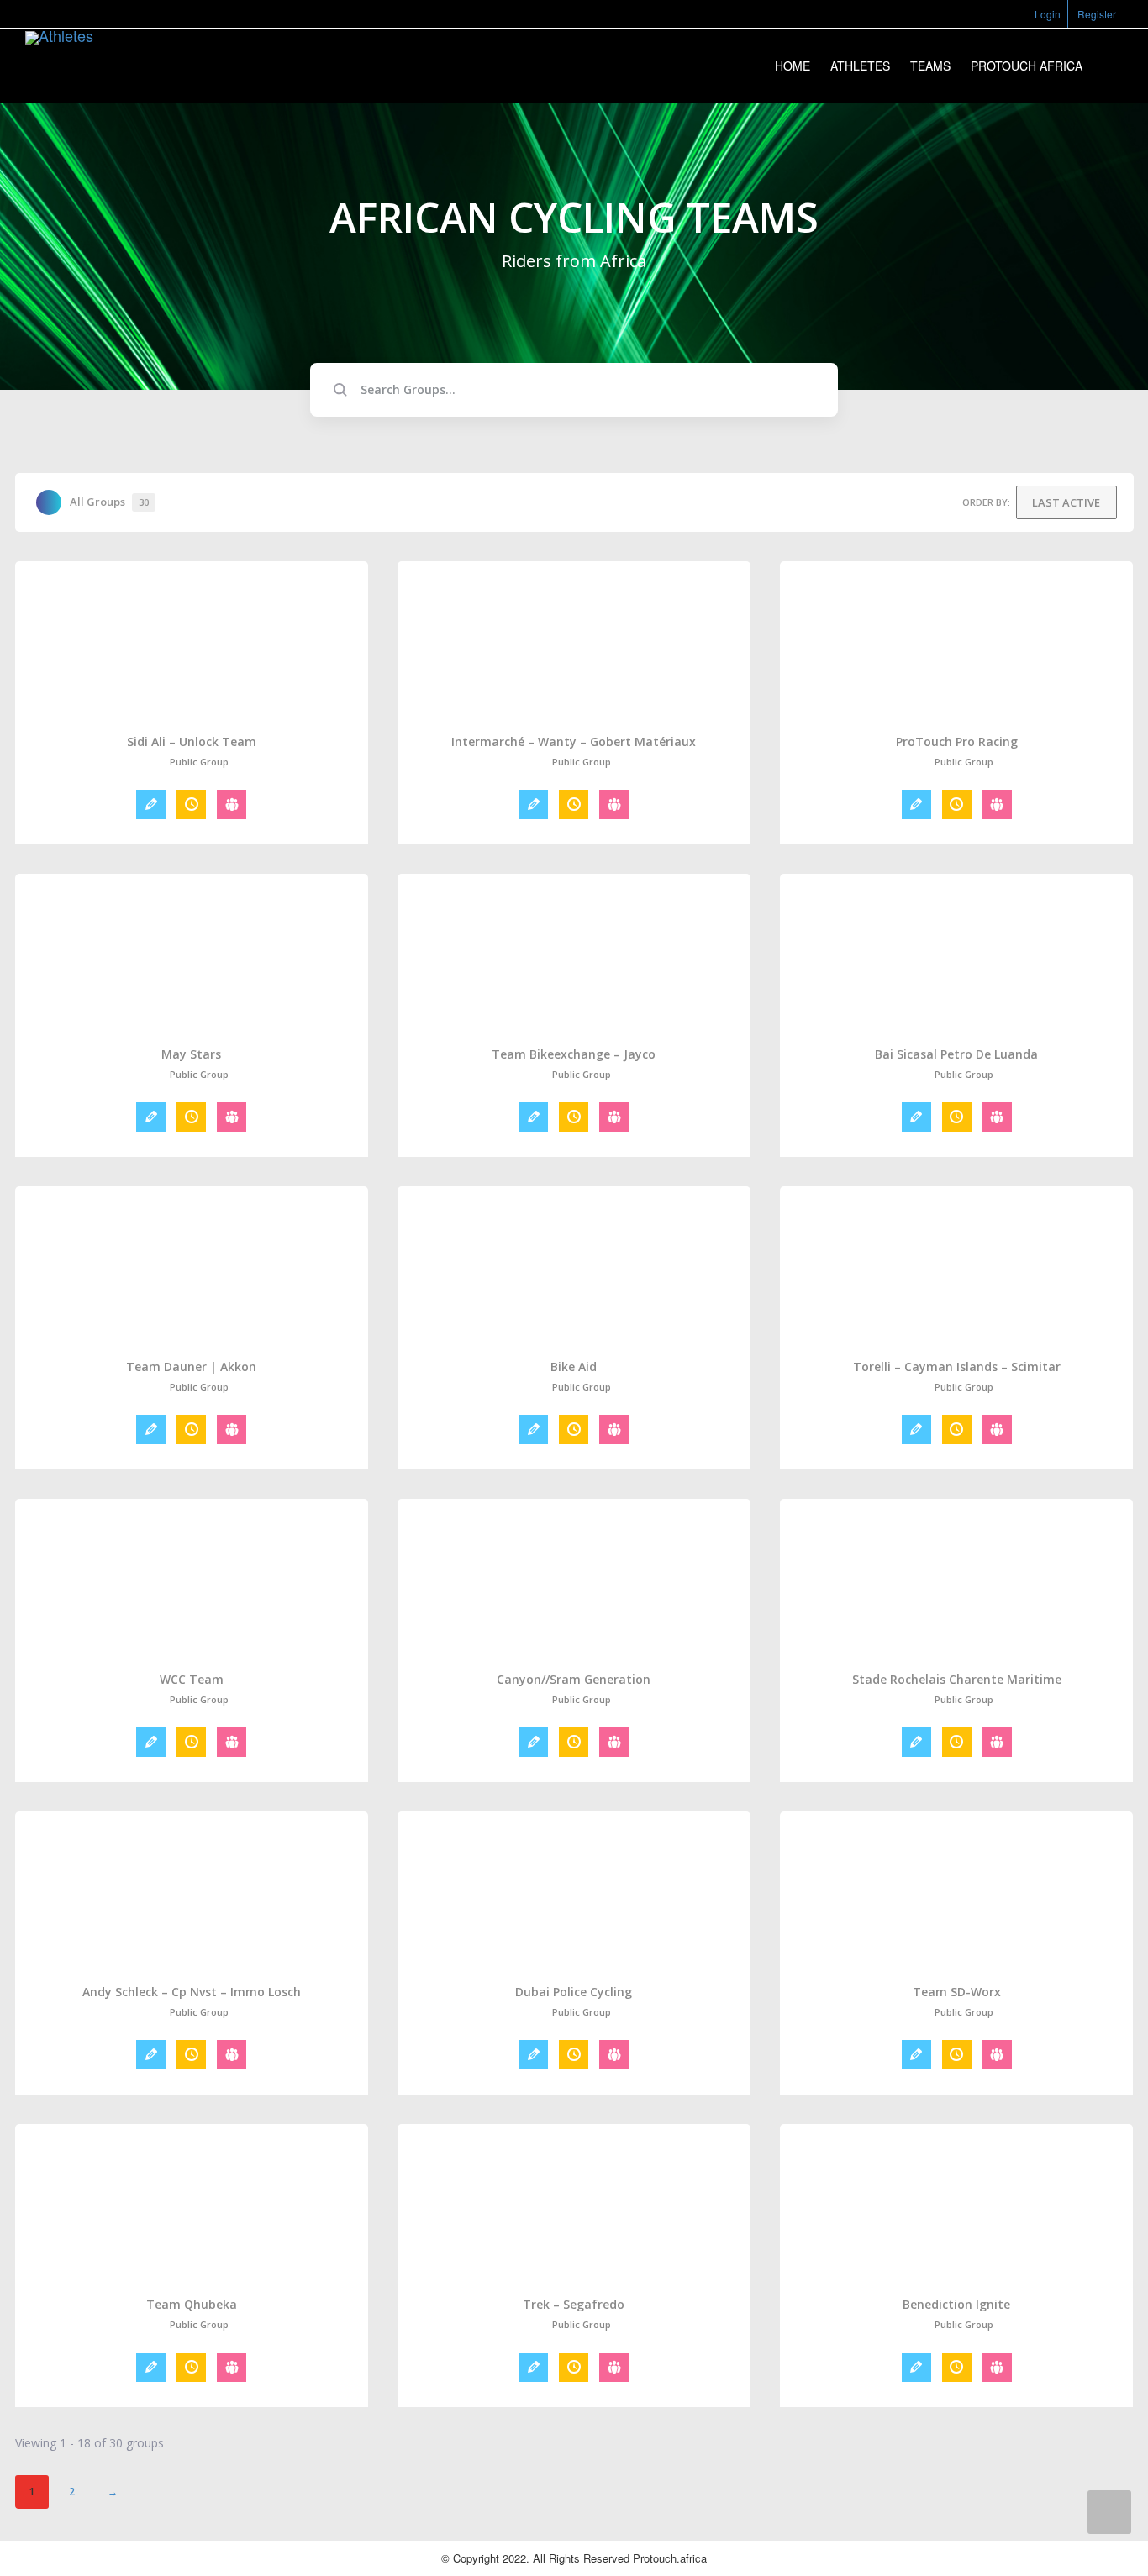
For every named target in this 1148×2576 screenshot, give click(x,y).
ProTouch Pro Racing (957, 742)
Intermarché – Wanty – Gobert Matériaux (574, 742)
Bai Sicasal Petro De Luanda (956, 1054)
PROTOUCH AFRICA (1027, 66)
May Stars (191, 1054)
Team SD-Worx (957, 1992)
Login (1048, 14)
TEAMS (930, 66)
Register (1097, 14)
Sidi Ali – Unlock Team (192, 742)
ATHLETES (860, 66)
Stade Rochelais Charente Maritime (957, 1680)
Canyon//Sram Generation (574, 1680)
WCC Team (192, 1680)
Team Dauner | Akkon (191, 1367)
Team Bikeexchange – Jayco (574, 1054)
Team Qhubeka (192, 2305)
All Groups (109, 502)
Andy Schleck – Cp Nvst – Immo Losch (192, 1992)
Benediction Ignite (956, 2305)
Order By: (986, 502)
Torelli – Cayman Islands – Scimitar (957, 1367)
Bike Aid (574, 1367)
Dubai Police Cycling (574, 1992)
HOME (793, 66)
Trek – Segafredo (574, 2305)
